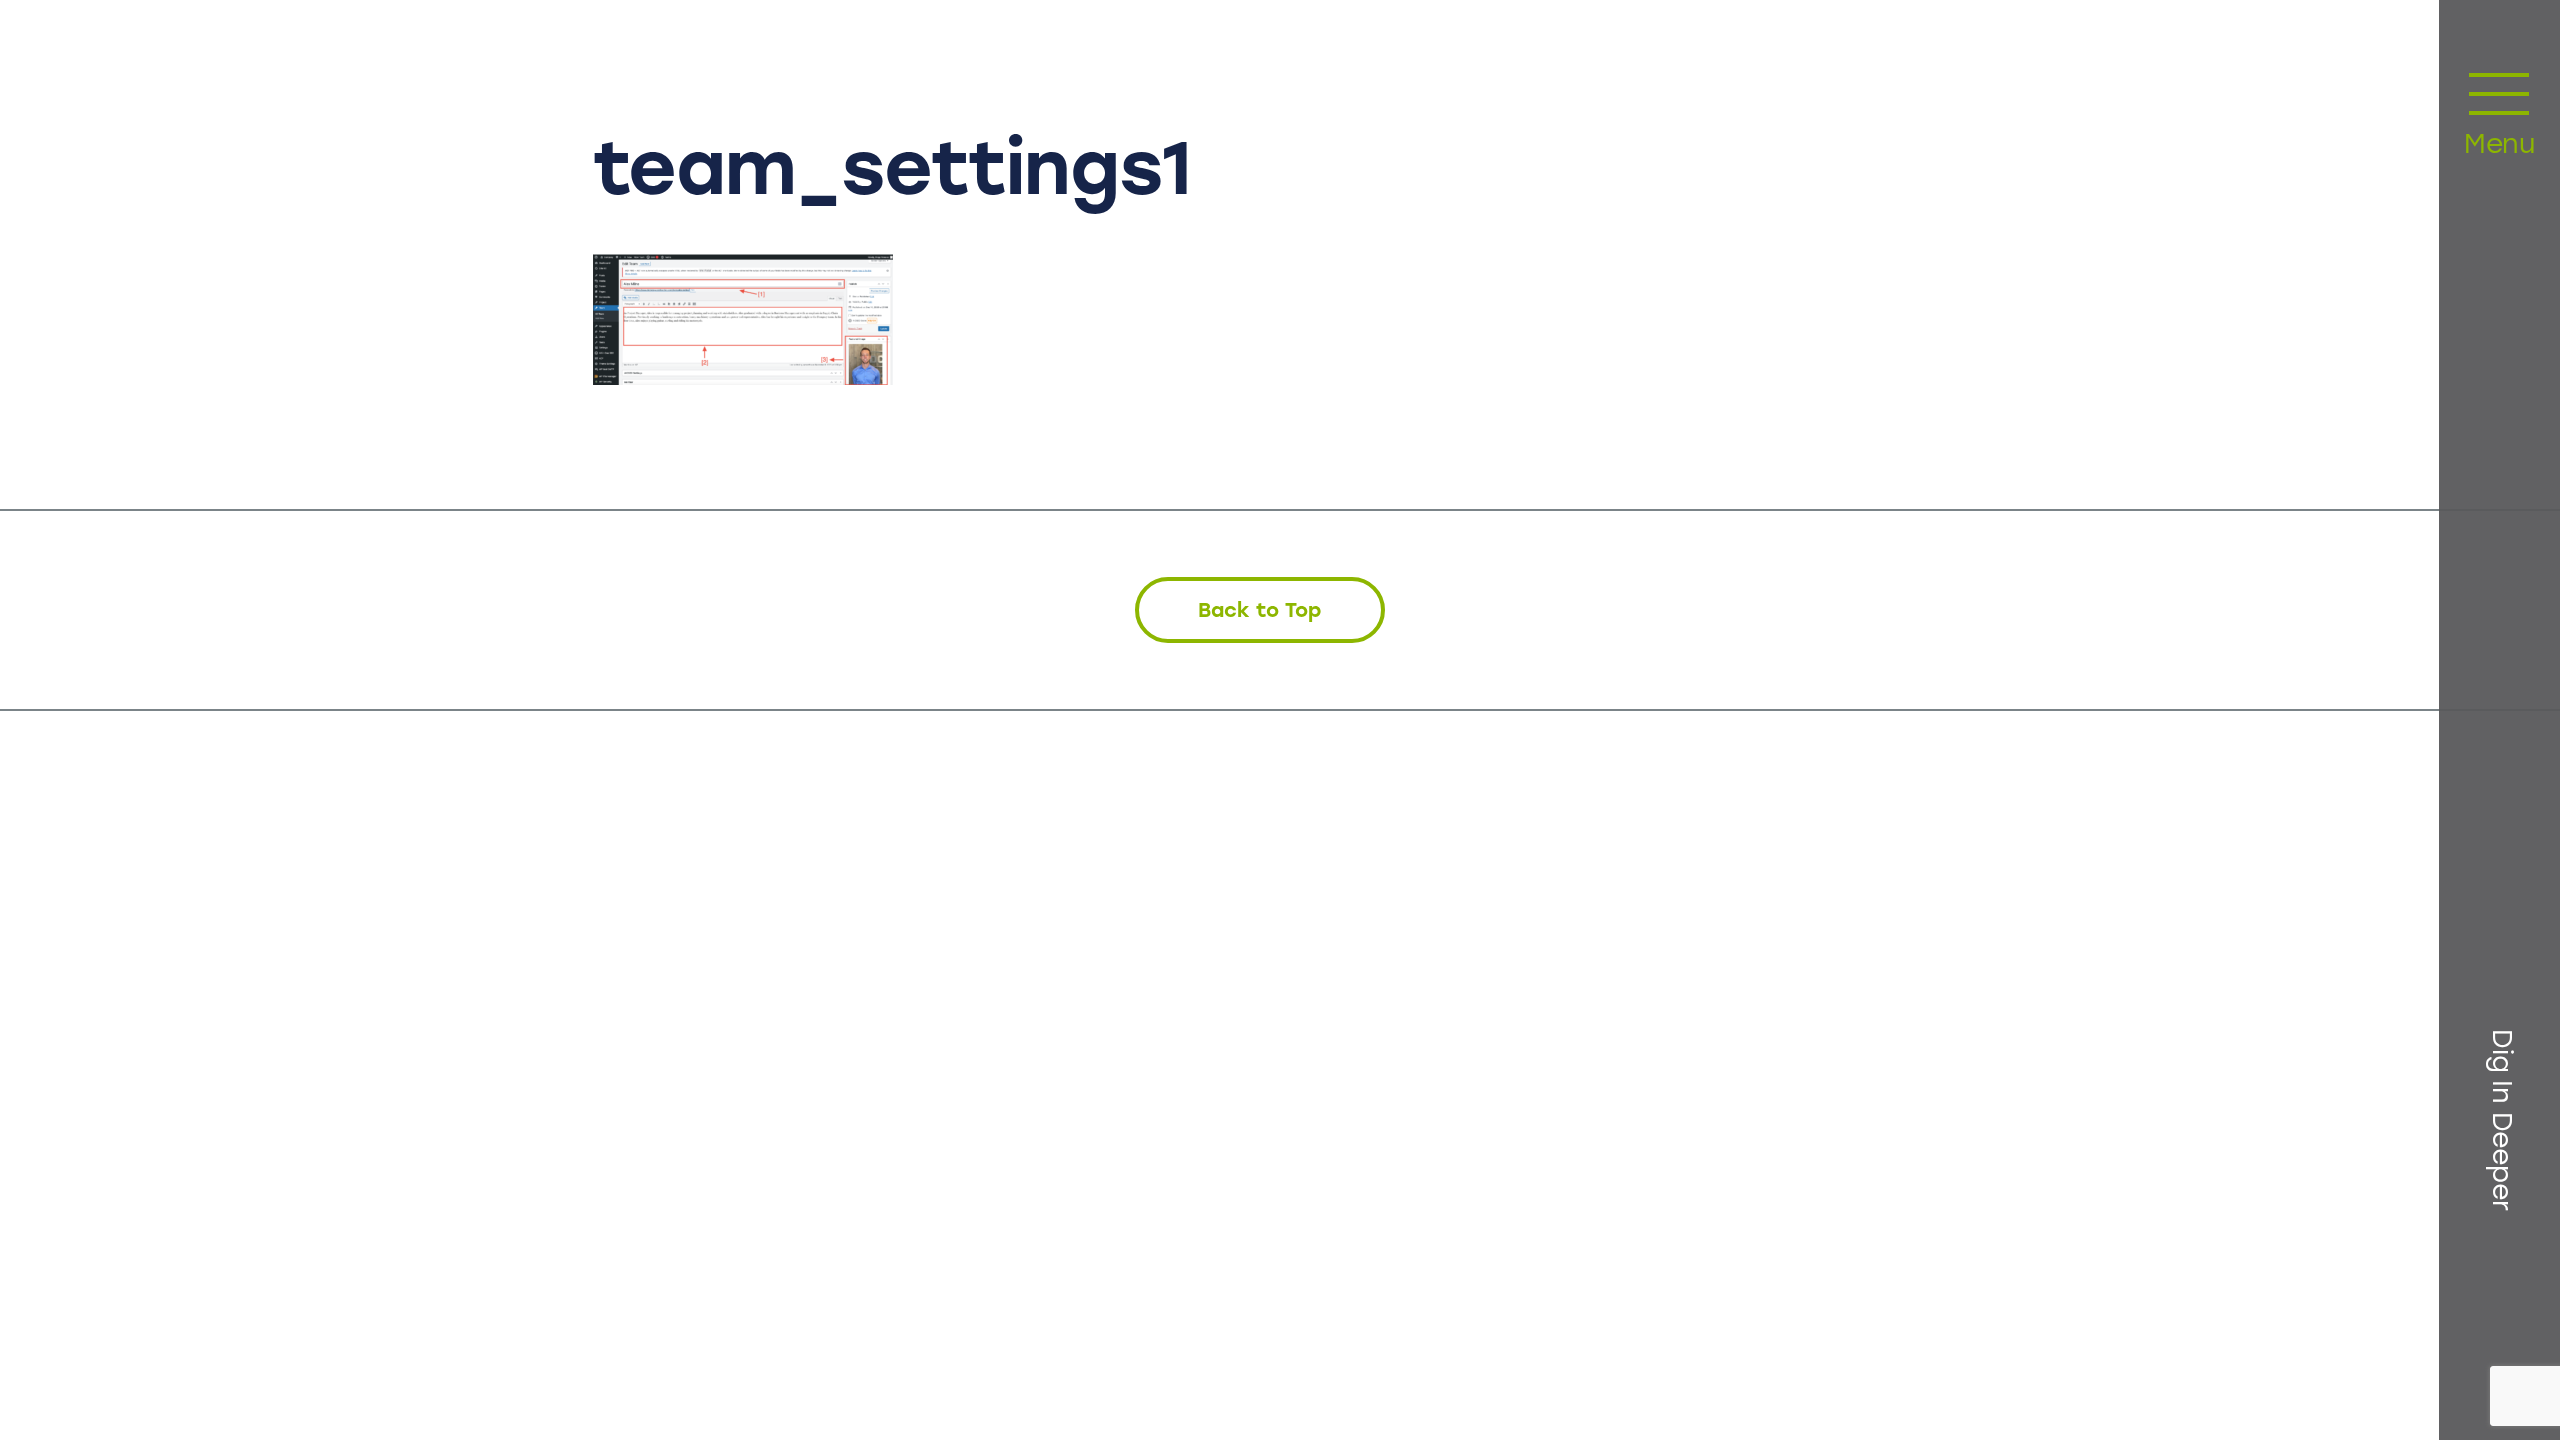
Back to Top (1259, 610)
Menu (2499, 146)
